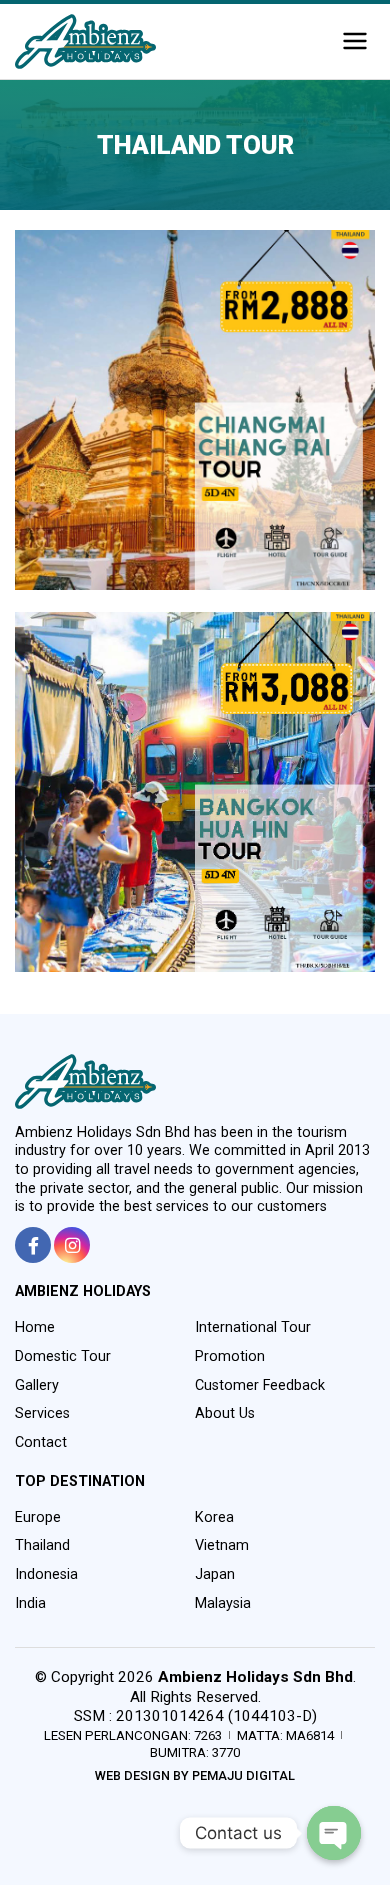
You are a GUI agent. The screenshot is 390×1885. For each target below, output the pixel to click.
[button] (355, 42)
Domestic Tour (63, 1356)
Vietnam (222, 1545)
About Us (225, 1413)
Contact (41, 1442)
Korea (214, 1517)
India (30, 1603)
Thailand (42, 1545)
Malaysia (223, 1603)
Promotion (230, 1356)
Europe (38, 1517)
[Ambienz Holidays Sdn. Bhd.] (85, 41)
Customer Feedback (260, 1385)
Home (35, 1327)
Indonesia (46, 1574)
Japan (215, 1574)
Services (42, 1413)
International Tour (253, 1327)
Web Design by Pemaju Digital (195, 1775)
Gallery (37, 1385)
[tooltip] (33, 1245)
